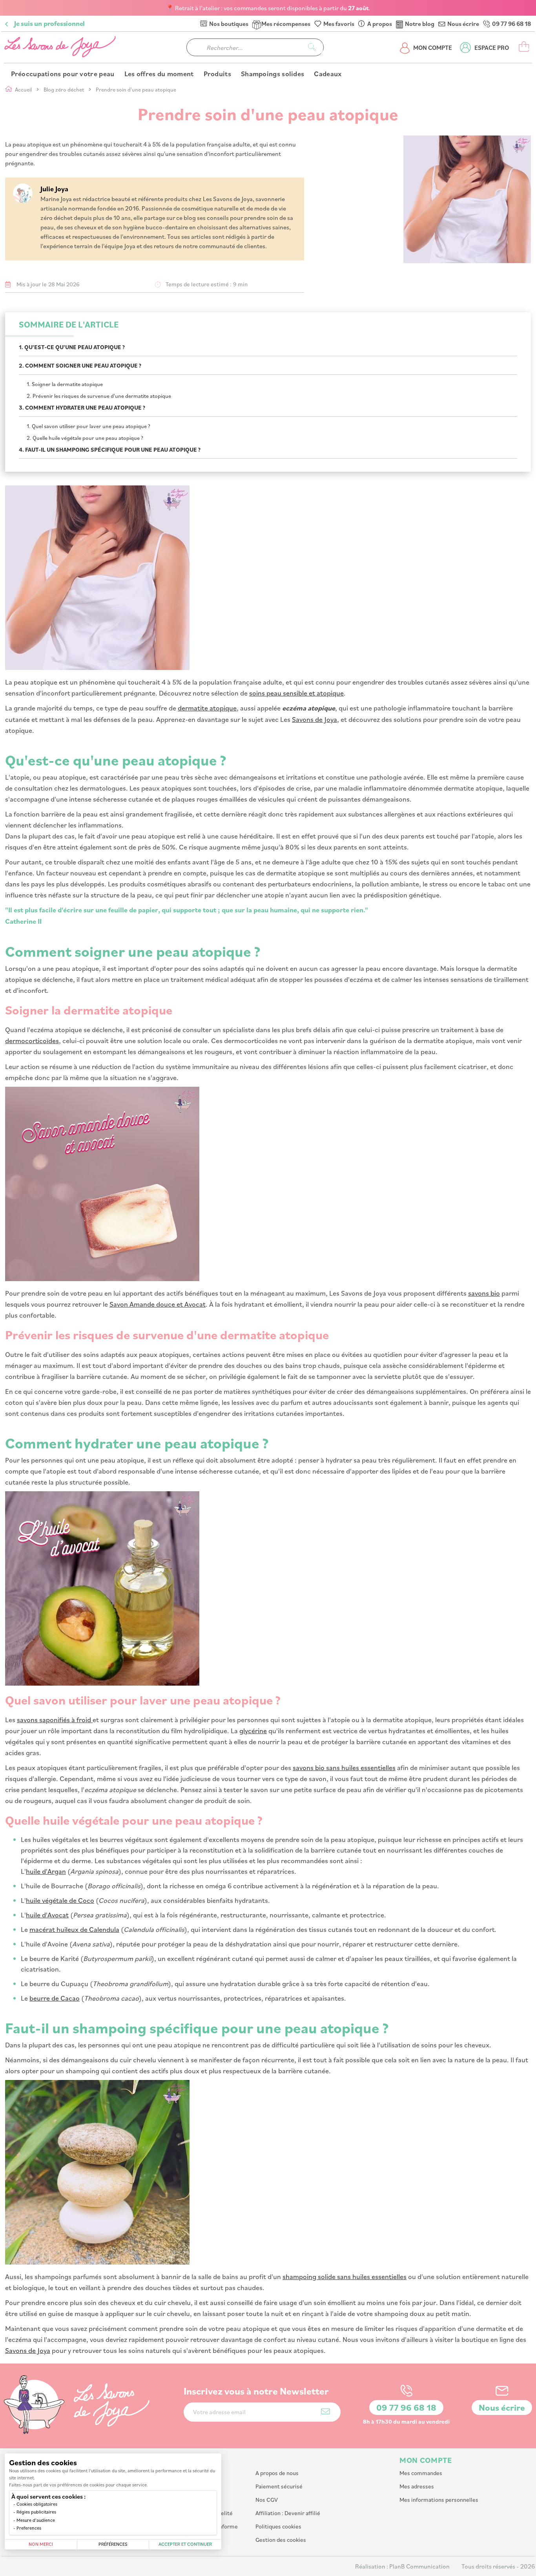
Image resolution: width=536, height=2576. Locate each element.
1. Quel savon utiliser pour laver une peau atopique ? (88, 426)
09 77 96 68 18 (511, 24)
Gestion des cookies (281, 2540)
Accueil (24, 89)
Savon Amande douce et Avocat (158, 1304)
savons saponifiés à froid (55, 1719)
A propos (380, 24)
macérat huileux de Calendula (74, 1929)
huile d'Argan (46, 1871)
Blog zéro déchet (64, 89)
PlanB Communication (419, 2566)
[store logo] (61, 47)
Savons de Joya (314, 719)
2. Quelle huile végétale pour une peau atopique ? (85, 438)
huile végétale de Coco (60, 1900)
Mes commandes (421, 2473)
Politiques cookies (278, 2526)
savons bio (484, 1293)
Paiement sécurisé (279, 2486)
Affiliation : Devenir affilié (288, 2513)
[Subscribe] (325, 2411)
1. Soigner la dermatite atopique (65, 384)
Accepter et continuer (185, 2544)
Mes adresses (417, 2486)
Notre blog (420, 24)
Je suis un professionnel (49, 24)
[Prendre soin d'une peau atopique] (431, 200)
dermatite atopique (207, 708)
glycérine (253, 1730)
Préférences (113, 2544)
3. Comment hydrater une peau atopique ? (82, 407)
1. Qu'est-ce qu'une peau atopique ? (72, 347)
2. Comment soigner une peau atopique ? (80, 365)
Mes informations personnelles (439, 2500)
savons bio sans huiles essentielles (344, 1767)
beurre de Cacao (55, 1998)
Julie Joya (54, 189)
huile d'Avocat (47, 1915)
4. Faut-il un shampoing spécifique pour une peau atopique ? (110, 449)
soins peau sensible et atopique (296, 693)
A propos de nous (277, 2473)
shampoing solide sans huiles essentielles (345, 2276)
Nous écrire (463, 24)
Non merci (41, 2544)
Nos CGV (267, 2500)
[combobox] (255, 47)
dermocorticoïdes (32, 1040)
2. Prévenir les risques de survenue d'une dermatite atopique (99, 396)
